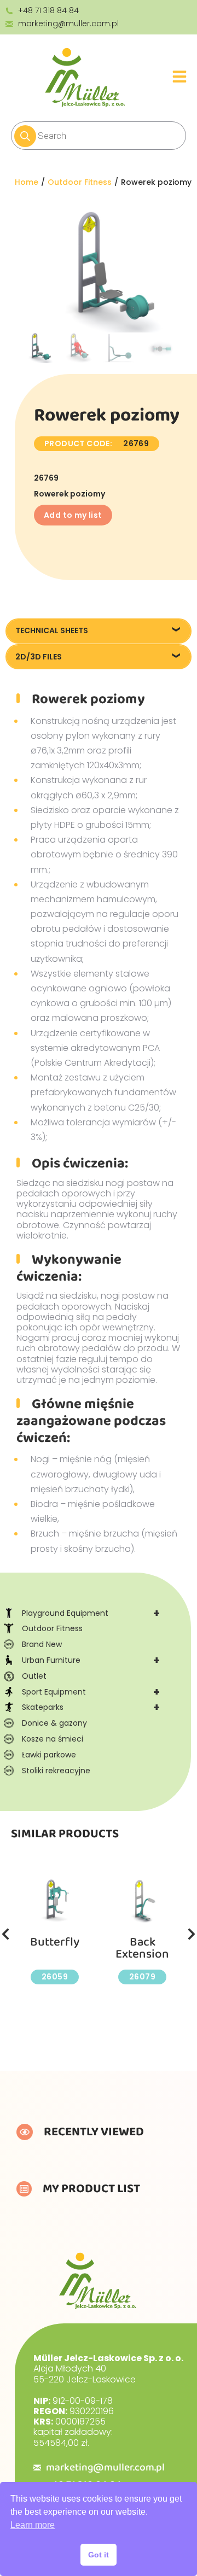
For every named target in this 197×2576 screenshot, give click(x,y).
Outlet (34, 1676)
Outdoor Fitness (52, 1628)
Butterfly (55, 1942)
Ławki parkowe (49, 1755)
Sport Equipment (91, 1692)
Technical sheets (52, 630)
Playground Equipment (91, 1613)
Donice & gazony (54, 1723)
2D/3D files (39, 657)
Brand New (42, 1644)
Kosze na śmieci (53, 1739)
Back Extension (142, 1948)
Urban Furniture (91, 1660)
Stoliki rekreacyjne (56, 1771)
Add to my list (73, 515)
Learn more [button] (33, 2525)
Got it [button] (99, 2555)
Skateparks (91, 1707)
